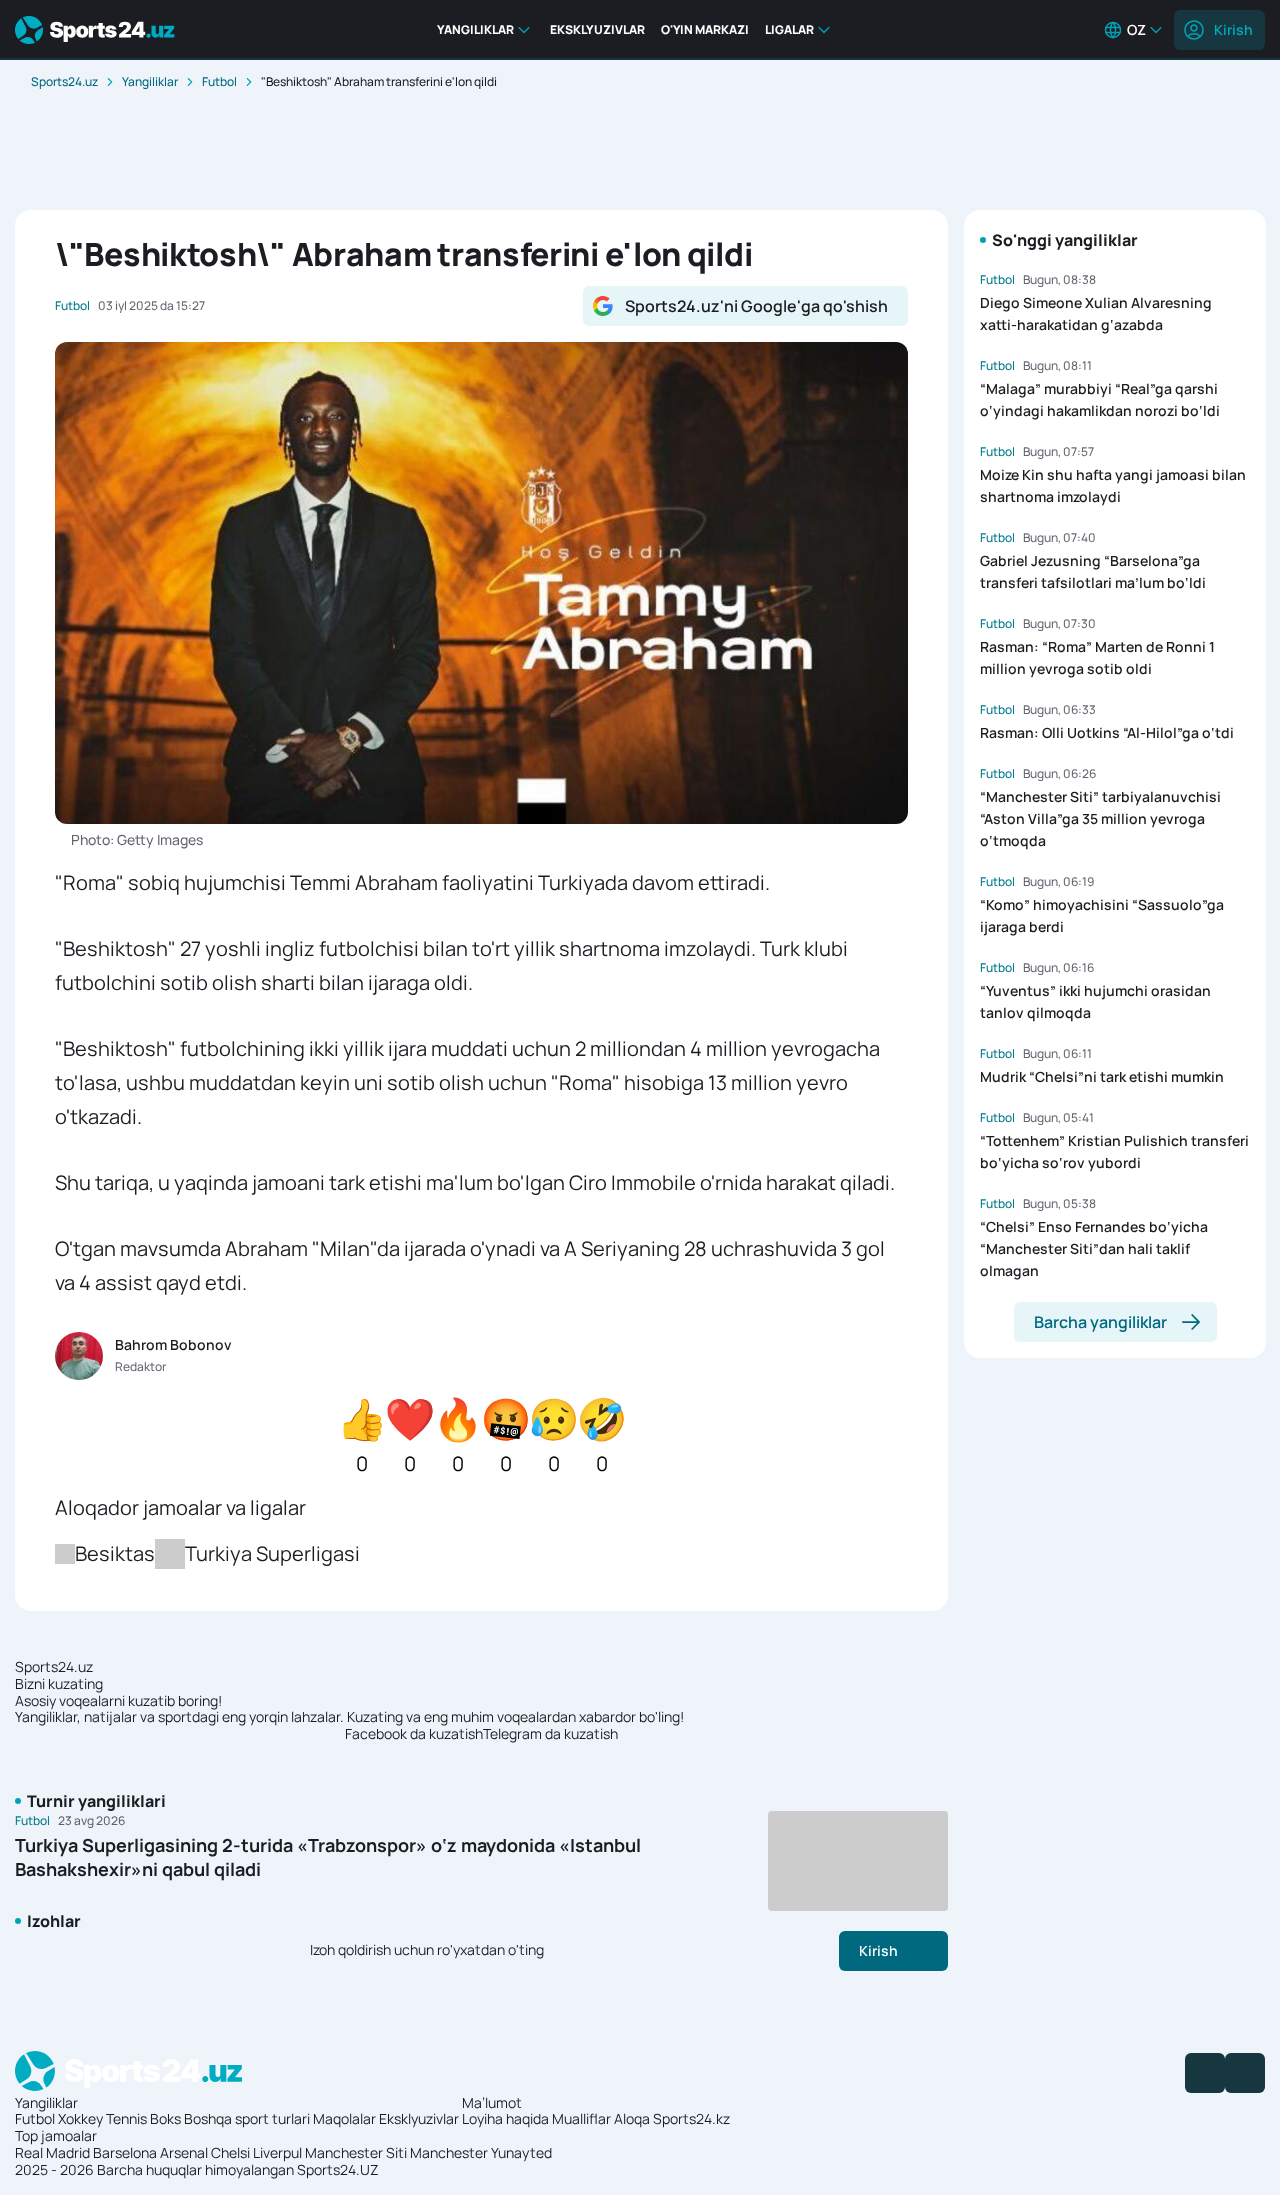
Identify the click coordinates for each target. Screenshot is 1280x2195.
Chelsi (230, 2152)
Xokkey (80, 2118)
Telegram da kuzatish (550, 1734)
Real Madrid (52, 2152)
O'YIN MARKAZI (705, 29)
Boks (165, 2118)
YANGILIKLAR (475, 29)
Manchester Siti (356, 2152)
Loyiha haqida (505, 2118)
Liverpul (277, 2152)
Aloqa (632, 2118)
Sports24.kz (691, 2118)
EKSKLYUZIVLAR (597, 29)
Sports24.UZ (338, 2169)
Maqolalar (344, 2118)
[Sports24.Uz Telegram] (1245, 2073)
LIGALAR (789, 29)
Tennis (126, 2118)
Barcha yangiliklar (1100, 1322)
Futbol (219, 81)
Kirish (1233, 29)
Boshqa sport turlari (247, 2118)
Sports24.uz (64, 81)
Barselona (125, 2152)
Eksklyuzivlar (419, 2118)
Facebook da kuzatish (414, 1734)
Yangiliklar (150, 81)
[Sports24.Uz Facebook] (1205, 2073)
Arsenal (184, 2152)
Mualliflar (581, 2118)
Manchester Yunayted (481, 2152)
